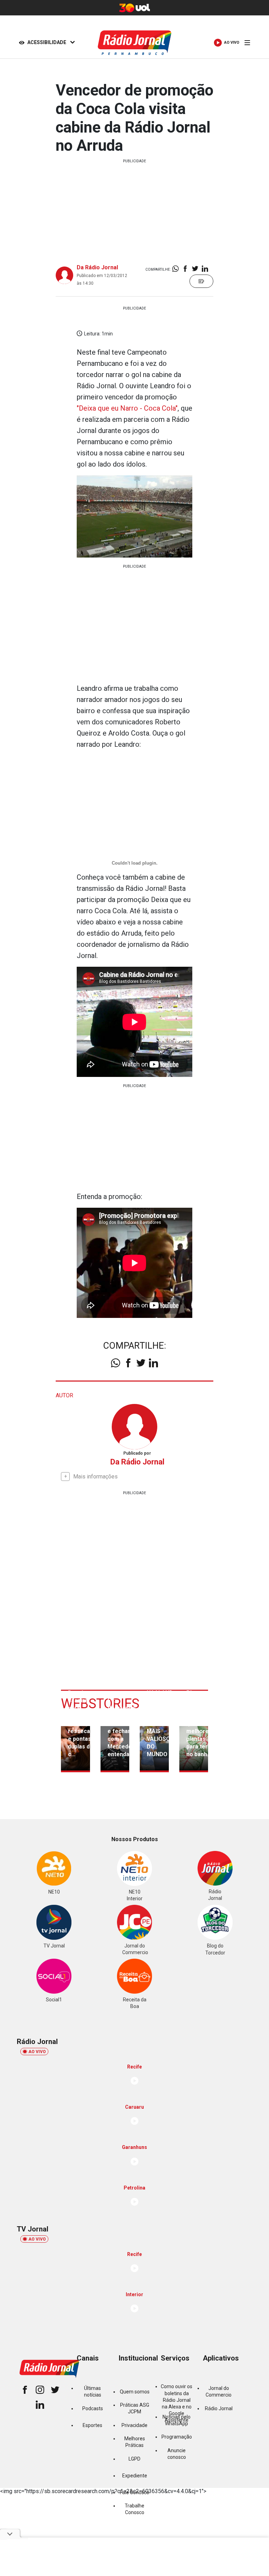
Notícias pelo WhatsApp (177, 2420)
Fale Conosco (134, 2492)
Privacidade (134, 2425)
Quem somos (135, 2392)
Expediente (135, 2476)
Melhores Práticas (135, 2442)
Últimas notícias (93, 2392)
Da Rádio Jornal (97, 267)
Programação (177, 2437)
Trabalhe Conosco (134, 2509)
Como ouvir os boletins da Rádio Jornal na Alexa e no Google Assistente (177, 2404)
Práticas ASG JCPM (135, 2408)
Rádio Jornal (219, 2408)
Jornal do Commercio (219, 2392)
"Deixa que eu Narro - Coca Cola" (127, 408)
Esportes (92, 2425)
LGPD (134, 2459)
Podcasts (93, 2408)
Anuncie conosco (177, 2454)
